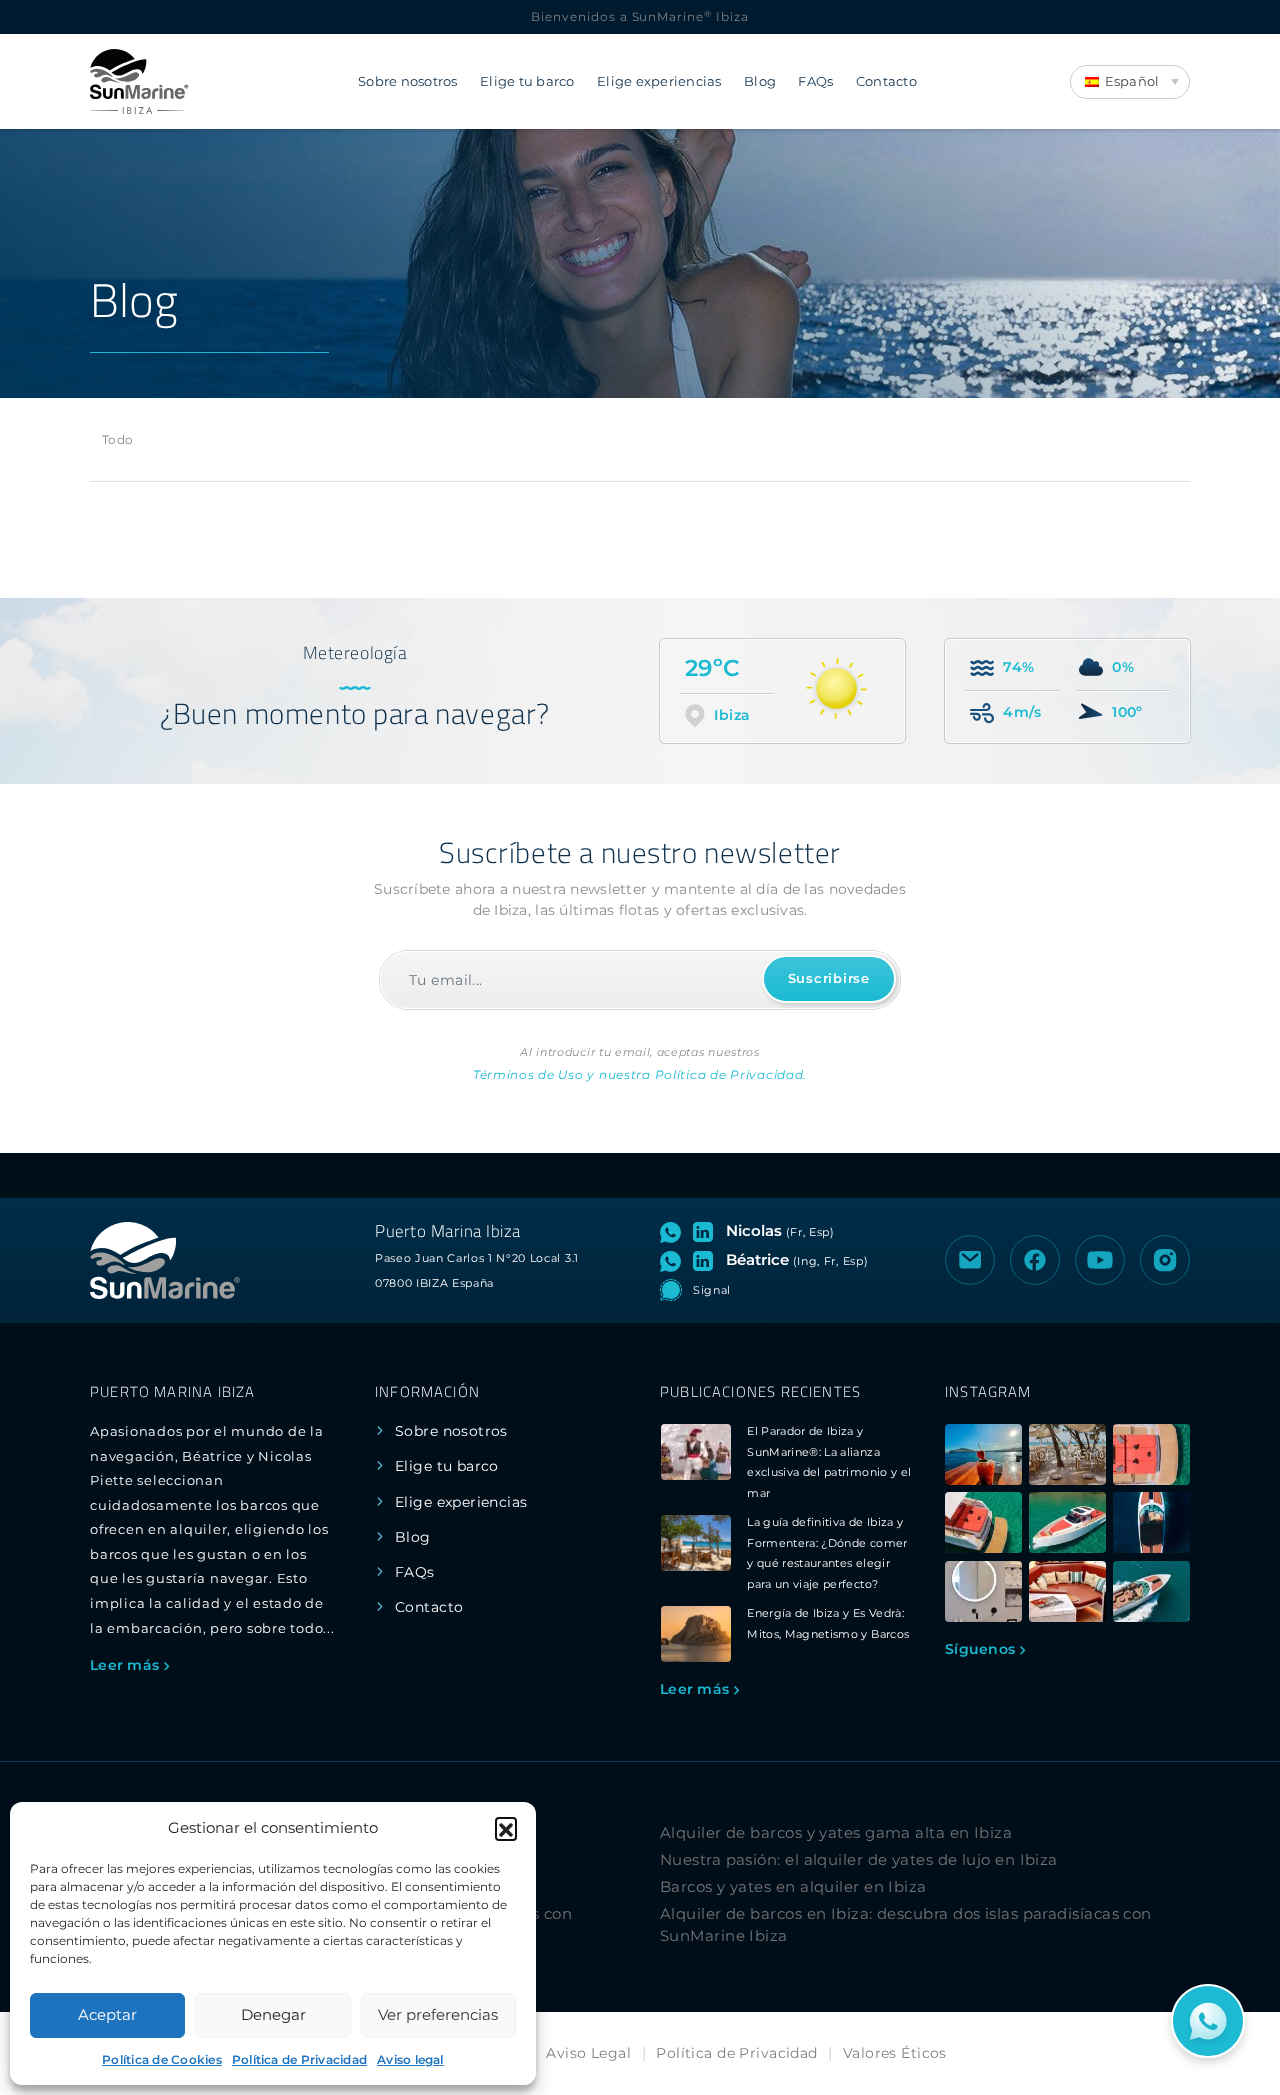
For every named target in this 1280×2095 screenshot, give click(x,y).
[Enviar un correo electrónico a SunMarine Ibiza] (970, 1260)
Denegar (273, 2014)
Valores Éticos (895, 2053)
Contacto (886, 81)
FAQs (815, 81)
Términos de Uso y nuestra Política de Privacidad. (640, 1074)
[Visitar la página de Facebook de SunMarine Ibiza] (1035, 1260)
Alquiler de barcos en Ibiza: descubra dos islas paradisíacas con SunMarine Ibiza (906, 1925)
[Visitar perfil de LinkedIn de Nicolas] (707, 1231)
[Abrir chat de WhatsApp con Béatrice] (674, 1260)
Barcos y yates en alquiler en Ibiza (793, 1886)
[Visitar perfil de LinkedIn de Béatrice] (707, 1260)
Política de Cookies (162, 2059)
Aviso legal (410, 2059)
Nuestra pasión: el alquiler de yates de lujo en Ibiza (859, 1859)
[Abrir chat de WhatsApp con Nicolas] (674, 1231)
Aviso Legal (588, 2053)
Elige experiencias (659, 81)
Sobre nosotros (408, 81)
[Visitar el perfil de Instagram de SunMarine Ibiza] (1165, 1260)
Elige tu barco (527, 81)
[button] (506, 1828)
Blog (760, 81)
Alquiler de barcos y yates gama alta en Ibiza (836, 1832)
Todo (117, 439)
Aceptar (107, 2014)
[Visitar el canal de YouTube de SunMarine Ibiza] (1100, 1260)
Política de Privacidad (299, 2059)
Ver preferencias (438, 2014)
